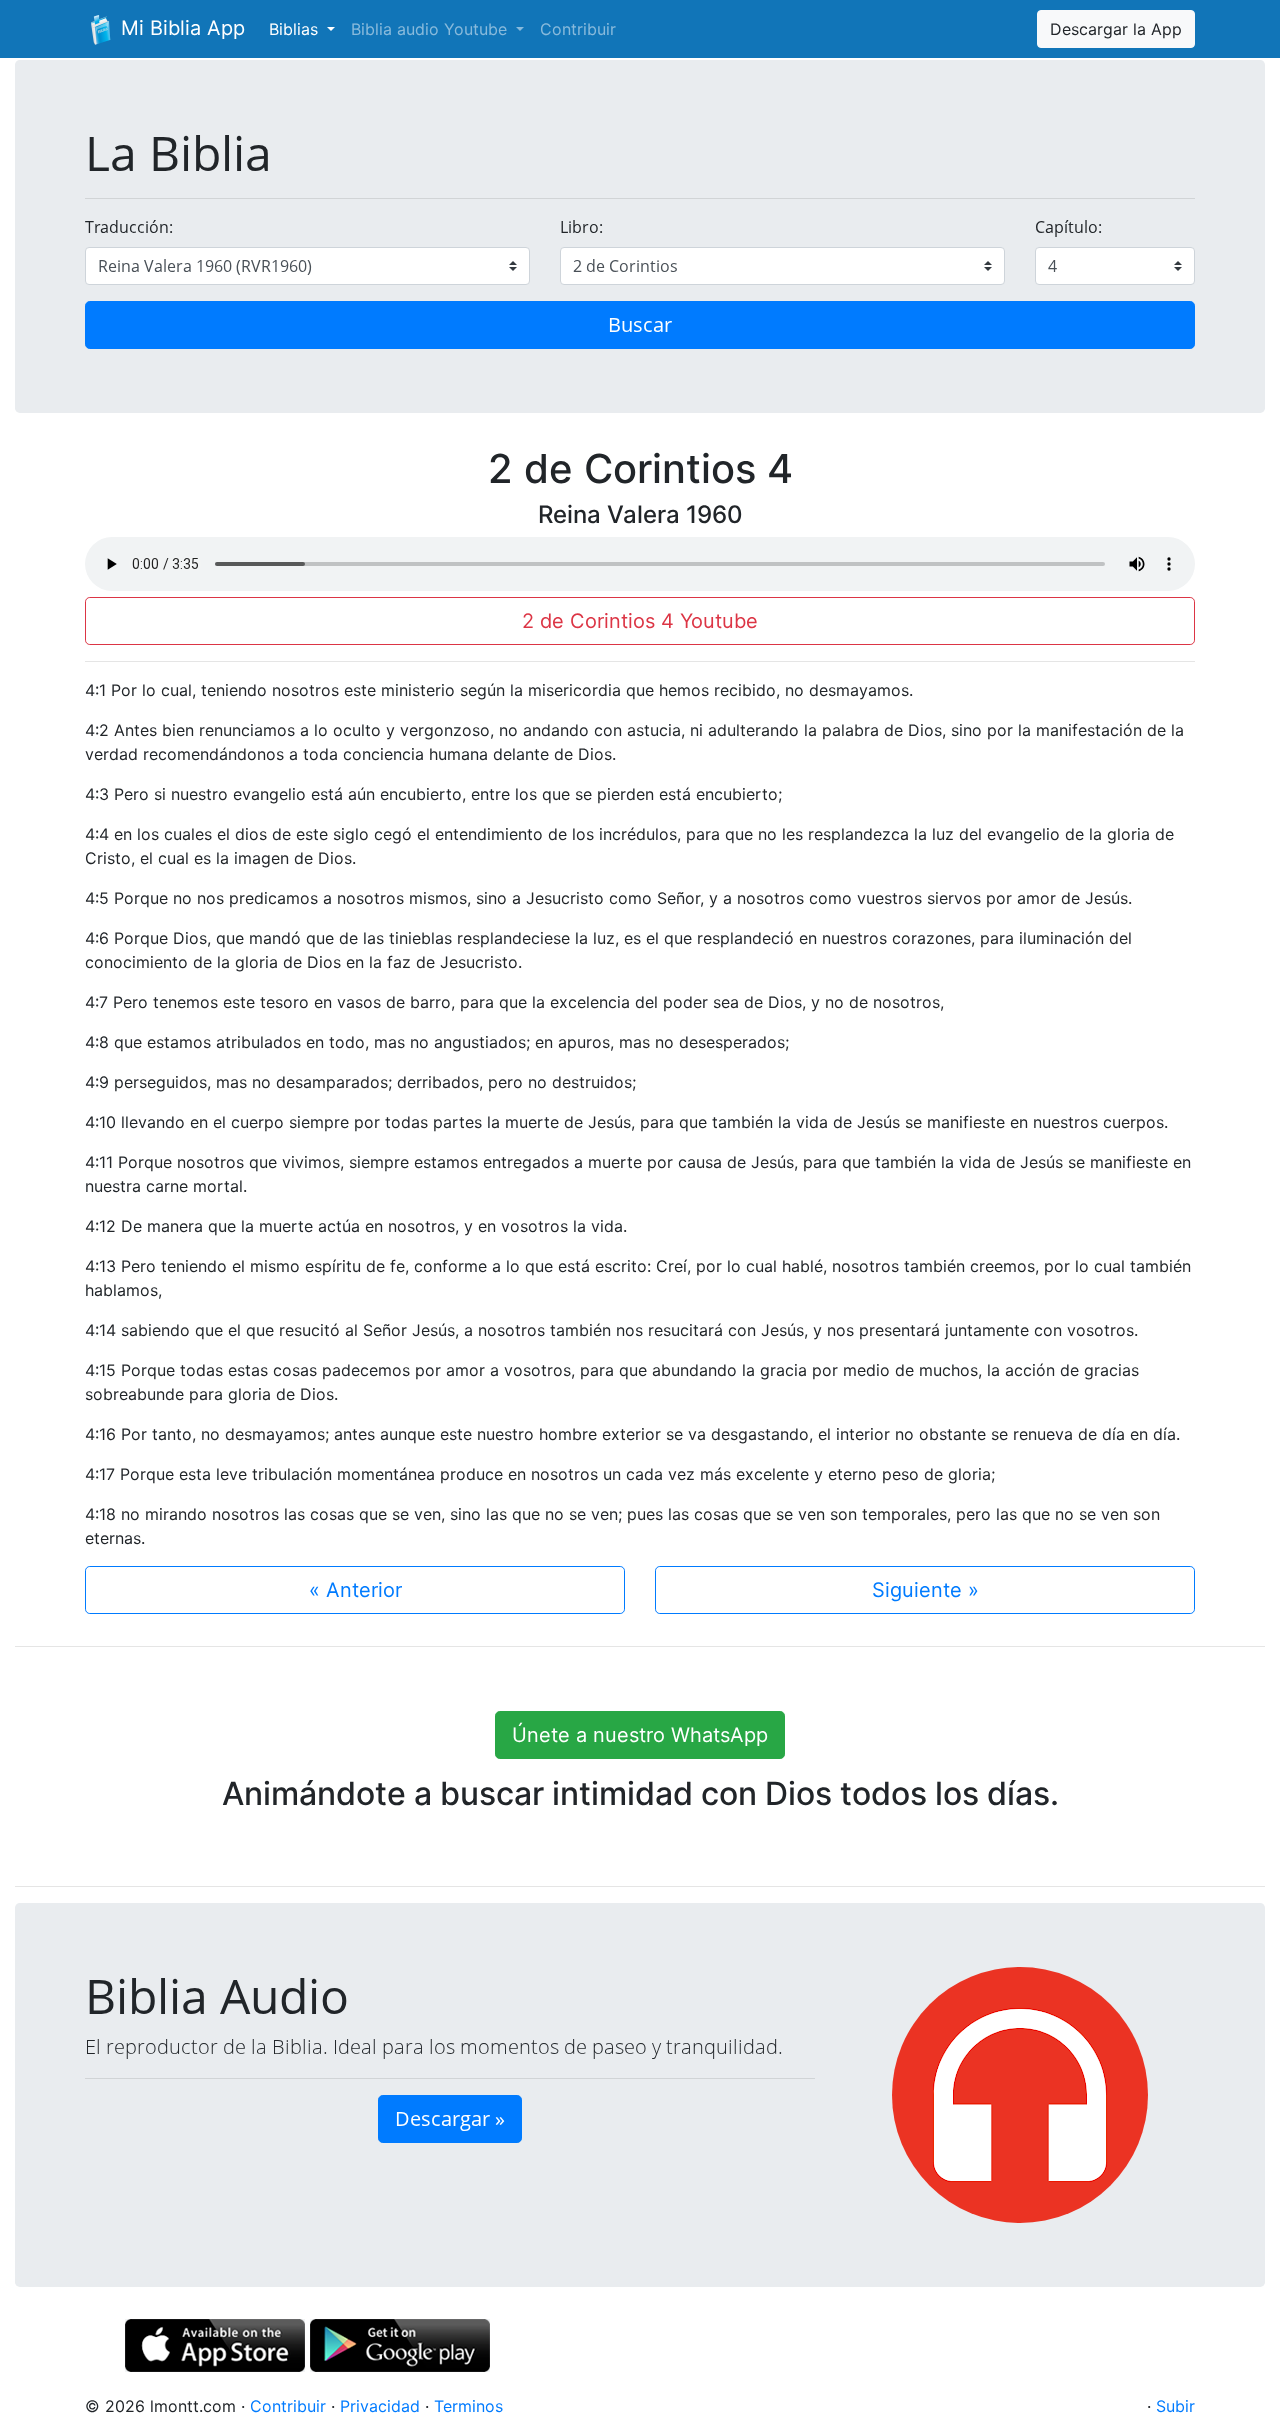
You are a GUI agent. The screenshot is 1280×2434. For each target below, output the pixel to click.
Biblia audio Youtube (431, 29)
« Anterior (355, 1590)
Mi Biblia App (180, 28)
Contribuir (578, 29)
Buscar (640, 324)
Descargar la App (1116, 29)
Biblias (296, 29)
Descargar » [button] (450, 2118)
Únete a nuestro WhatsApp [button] (640, 1735)
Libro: (581, 227)
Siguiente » (925, 1590)
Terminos (468, 2406)
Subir (1175, 2406)
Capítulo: (1068, 227)
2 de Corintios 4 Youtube (640, 621)
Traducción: (129, 227)
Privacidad (380, 2406)
